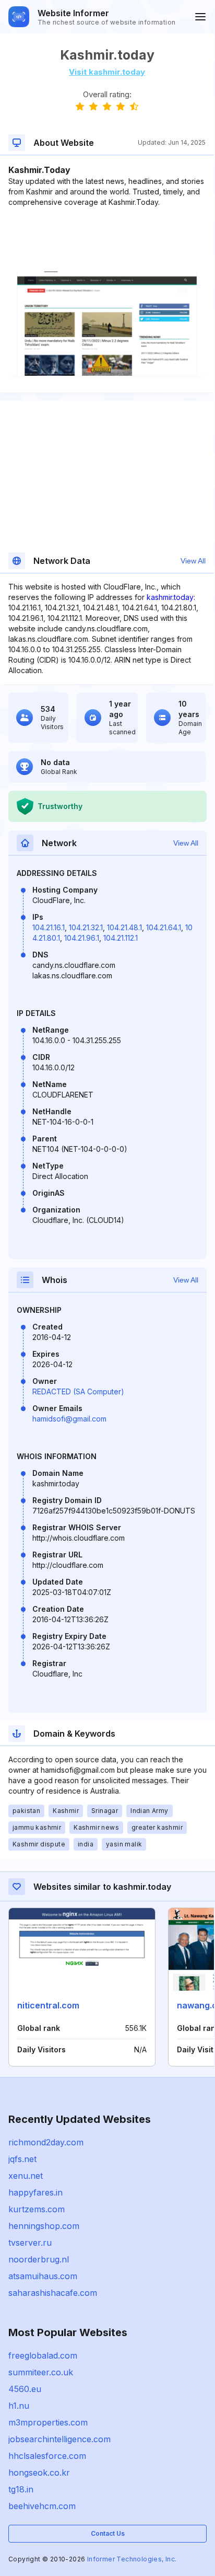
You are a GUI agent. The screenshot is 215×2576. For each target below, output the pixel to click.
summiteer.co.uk (41, 2372)
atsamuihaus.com (43, 2276)
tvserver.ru (30, 2243)
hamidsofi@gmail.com (69, 1419)
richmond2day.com (46, 2142)
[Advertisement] (107, 239)
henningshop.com (44, 2226)
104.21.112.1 (121, 938)
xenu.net (26, 2176)
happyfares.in (35, 2192)
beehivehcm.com (42, 2506)
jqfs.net (22, 2159)
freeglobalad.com (43, 2355)
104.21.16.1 (49, 927)
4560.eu (25, 2389)
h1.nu (19, 2406)
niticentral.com (48, 2005)
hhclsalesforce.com (47, 2456)
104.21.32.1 (86, 927)
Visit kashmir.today (107, 72)
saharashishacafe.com (53, 2293)
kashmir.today (170, 597)
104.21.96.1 (82, 938)
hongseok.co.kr (39, 2473)
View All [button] (193, 561)
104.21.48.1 (124, 927)
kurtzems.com (37, 2209)
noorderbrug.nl (39, 2259)
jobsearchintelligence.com (59, 2439)
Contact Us (108, 2533)
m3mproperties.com (48, 2422)
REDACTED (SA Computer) (78, 1391)
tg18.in (21, 2489)
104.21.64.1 (164, 927)
